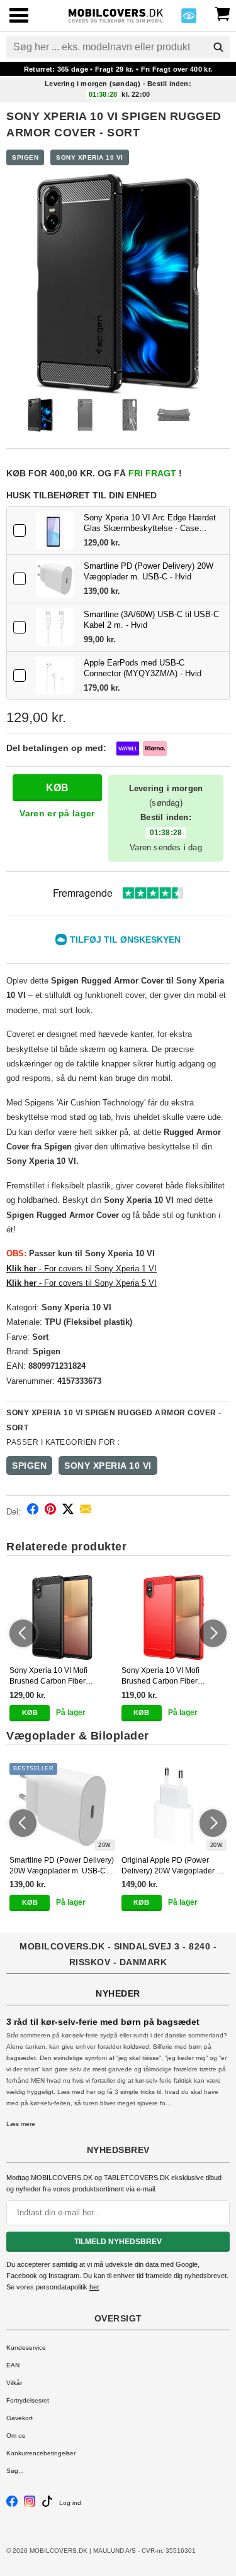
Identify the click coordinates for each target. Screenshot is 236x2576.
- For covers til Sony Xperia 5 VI (81, 1283)
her (94, 2287)
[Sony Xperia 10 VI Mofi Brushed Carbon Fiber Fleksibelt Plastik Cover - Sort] (62, 1618)
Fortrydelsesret (28, 2400)
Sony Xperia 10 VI (90, 157)
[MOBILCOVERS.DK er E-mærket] (189, 19)
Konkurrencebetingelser (41, 2453)
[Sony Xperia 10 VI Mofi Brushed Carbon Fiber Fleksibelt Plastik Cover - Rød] (174, 1618)
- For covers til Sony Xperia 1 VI (81, 1269)
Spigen (25, 157)
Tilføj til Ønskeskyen (125, 940)
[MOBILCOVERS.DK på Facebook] (12, 2505)
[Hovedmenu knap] (19, 17)
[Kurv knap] (222, 13)
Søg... (15, 2471)
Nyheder (118, 1993)
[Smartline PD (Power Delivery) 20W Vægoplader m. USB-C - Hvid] (55, 579)
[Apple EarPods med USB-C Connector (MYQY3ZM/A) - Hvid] (55, 676)
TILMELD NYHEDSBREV (118, 2242)
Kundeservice (26, 2348)
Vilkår (14, 2383)
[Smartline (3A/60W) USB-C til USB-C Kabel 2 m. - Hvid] (55, 627)
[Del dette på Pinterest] (50, 1511)
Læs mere (21, 2124)
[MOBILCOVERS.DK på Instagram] (30, 2505)
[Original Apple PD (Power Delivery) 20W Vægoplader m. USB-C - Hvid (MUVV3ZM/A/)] (174, 1807)
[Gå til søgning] (218, 47)
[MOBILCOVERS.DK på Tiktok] (47, 2505)
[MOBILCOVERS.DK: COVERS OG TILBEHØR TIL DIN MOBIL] (116, 14)
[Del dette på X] (68, 1511)
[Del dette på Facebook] (33, 1511)
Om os (16, 2436)
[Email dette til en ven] (86, 1511)
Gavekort (20, 2418)
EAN (13, 2365)
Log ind (70, 2503)
